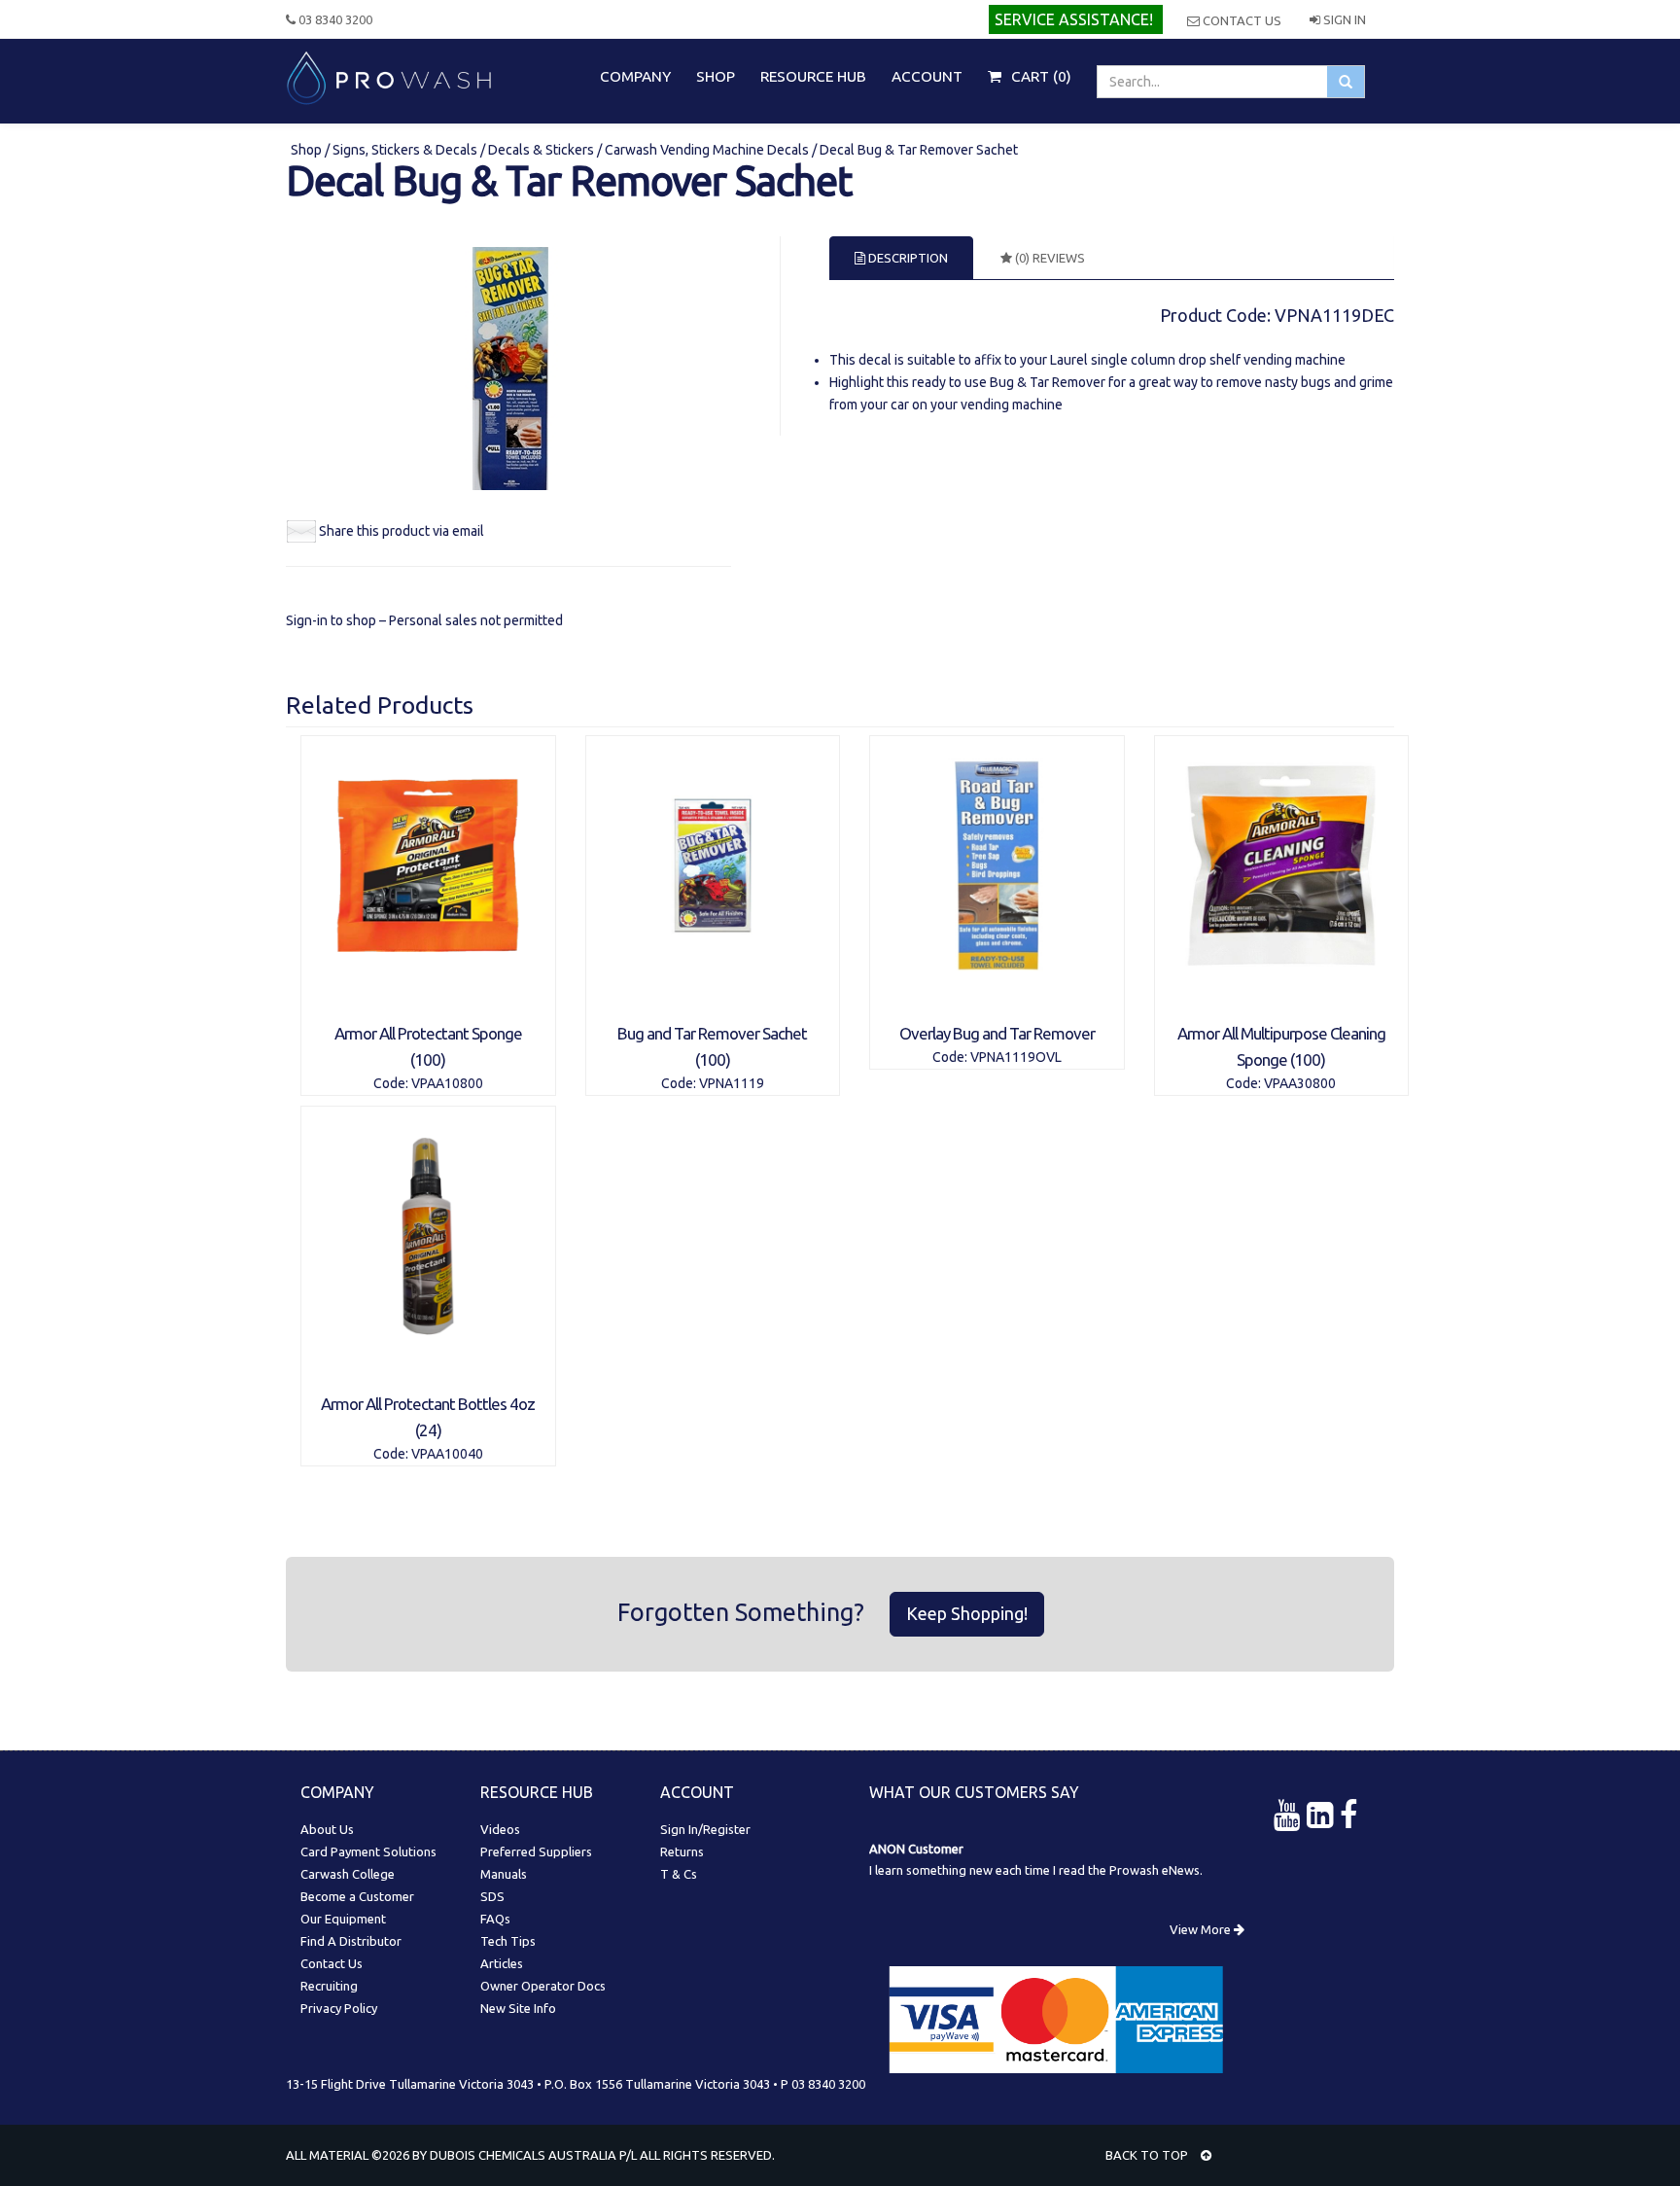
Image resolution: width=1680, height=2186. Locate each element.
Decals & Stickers (541, 150)
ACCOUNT (927, 76)
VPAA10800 (447, 1083)
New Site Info (518, 2008)
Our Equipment (343, 1919)
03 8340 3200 (334, 19)
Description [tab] (907, 258)
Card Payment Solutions (368, 1851)
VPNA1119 (732, 1083)
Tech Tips (508, 1941)
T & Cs (679, 1874)
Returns (682, 1851)
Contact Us (1241, 20)
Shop (308, 150)
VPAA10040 (447, 1454)
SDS (492, 1896)
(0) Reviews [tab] (1049, 258)
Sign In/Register (705, 1829)
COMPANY (635, 76)
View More (1202, 1929)
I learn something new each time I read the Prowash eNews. (1036, 1870)
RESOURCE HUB (813, 76)
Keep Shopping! (967, 1613)
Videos (500, 1829)
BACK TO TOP (1148, 2155)
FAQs (495, 1919)
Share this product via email (402, 531)
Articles (502, 1963)
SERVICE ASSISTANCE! (1074, 19)
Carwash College (348, 1874)
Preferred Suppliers (536, 1851)
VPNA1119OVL (1016, 1057)
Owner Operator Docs (543, 1986)
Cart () (1039, 76)
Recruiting (329, 1986)
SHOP (716, 76)
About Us (327, 1829)
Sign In (1343, 19)
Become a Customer (357, 1896)
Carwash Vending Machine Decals (707, 150)
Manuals (504, 1874)
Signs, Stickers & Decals (405, 150)
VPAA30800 (1300, 1083)
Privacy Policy (339, 2008)
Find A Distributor (351, 1941)
